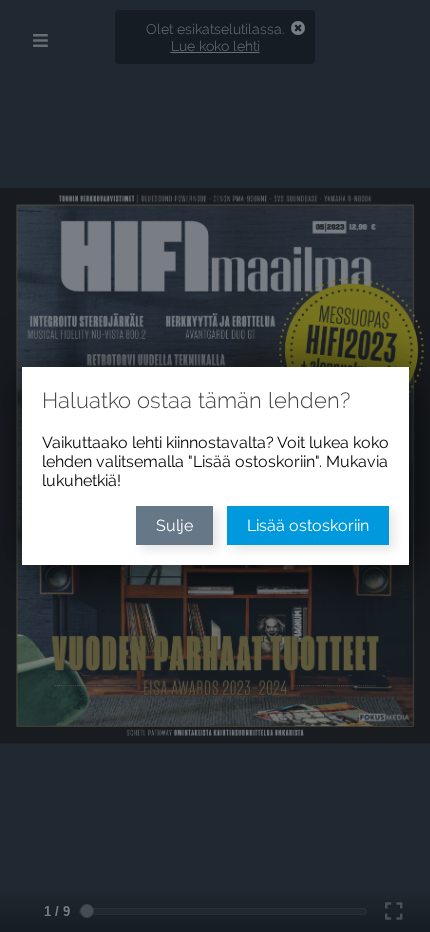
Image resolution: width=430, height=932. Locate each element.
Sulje (174, 525)
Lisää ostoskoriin (308, 525)
